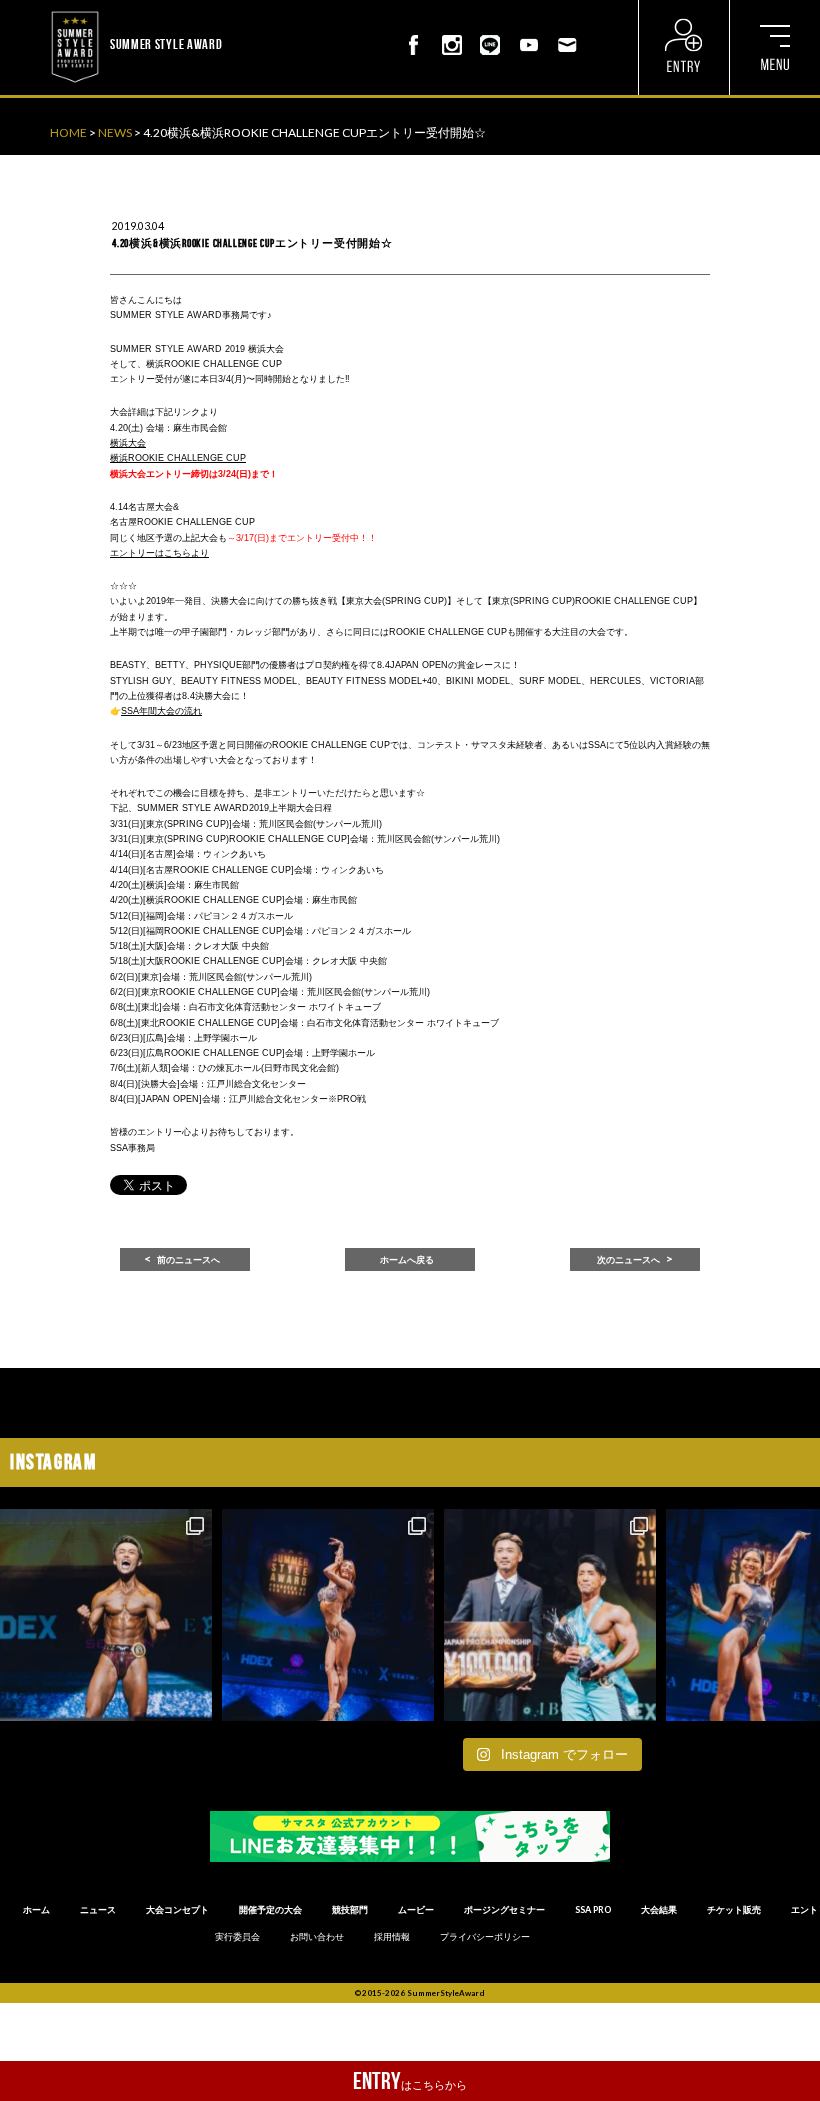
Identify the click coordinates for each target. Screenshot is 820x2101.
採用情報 (392, 1937)
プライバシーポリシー (485, 1937)
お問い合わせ (317, 1937)
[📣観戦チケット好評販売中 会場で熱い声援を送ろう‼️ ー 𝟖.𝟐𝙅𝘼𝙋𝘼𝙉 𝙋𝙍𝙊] (106, 1615)
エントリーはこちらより (159, 553)
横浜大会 (128, 443)
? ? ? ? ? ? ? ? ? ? (265, 10)
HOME (68, 132)
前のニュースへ (188, 1260)
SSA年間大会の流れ (161, 711)
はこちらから (410, 2081)
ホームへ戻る (407, 1260)
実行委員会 (237, 1937)
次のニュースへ (628, 1260)
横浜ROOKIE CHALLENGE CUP (178, 458)
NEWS (115, 132)
